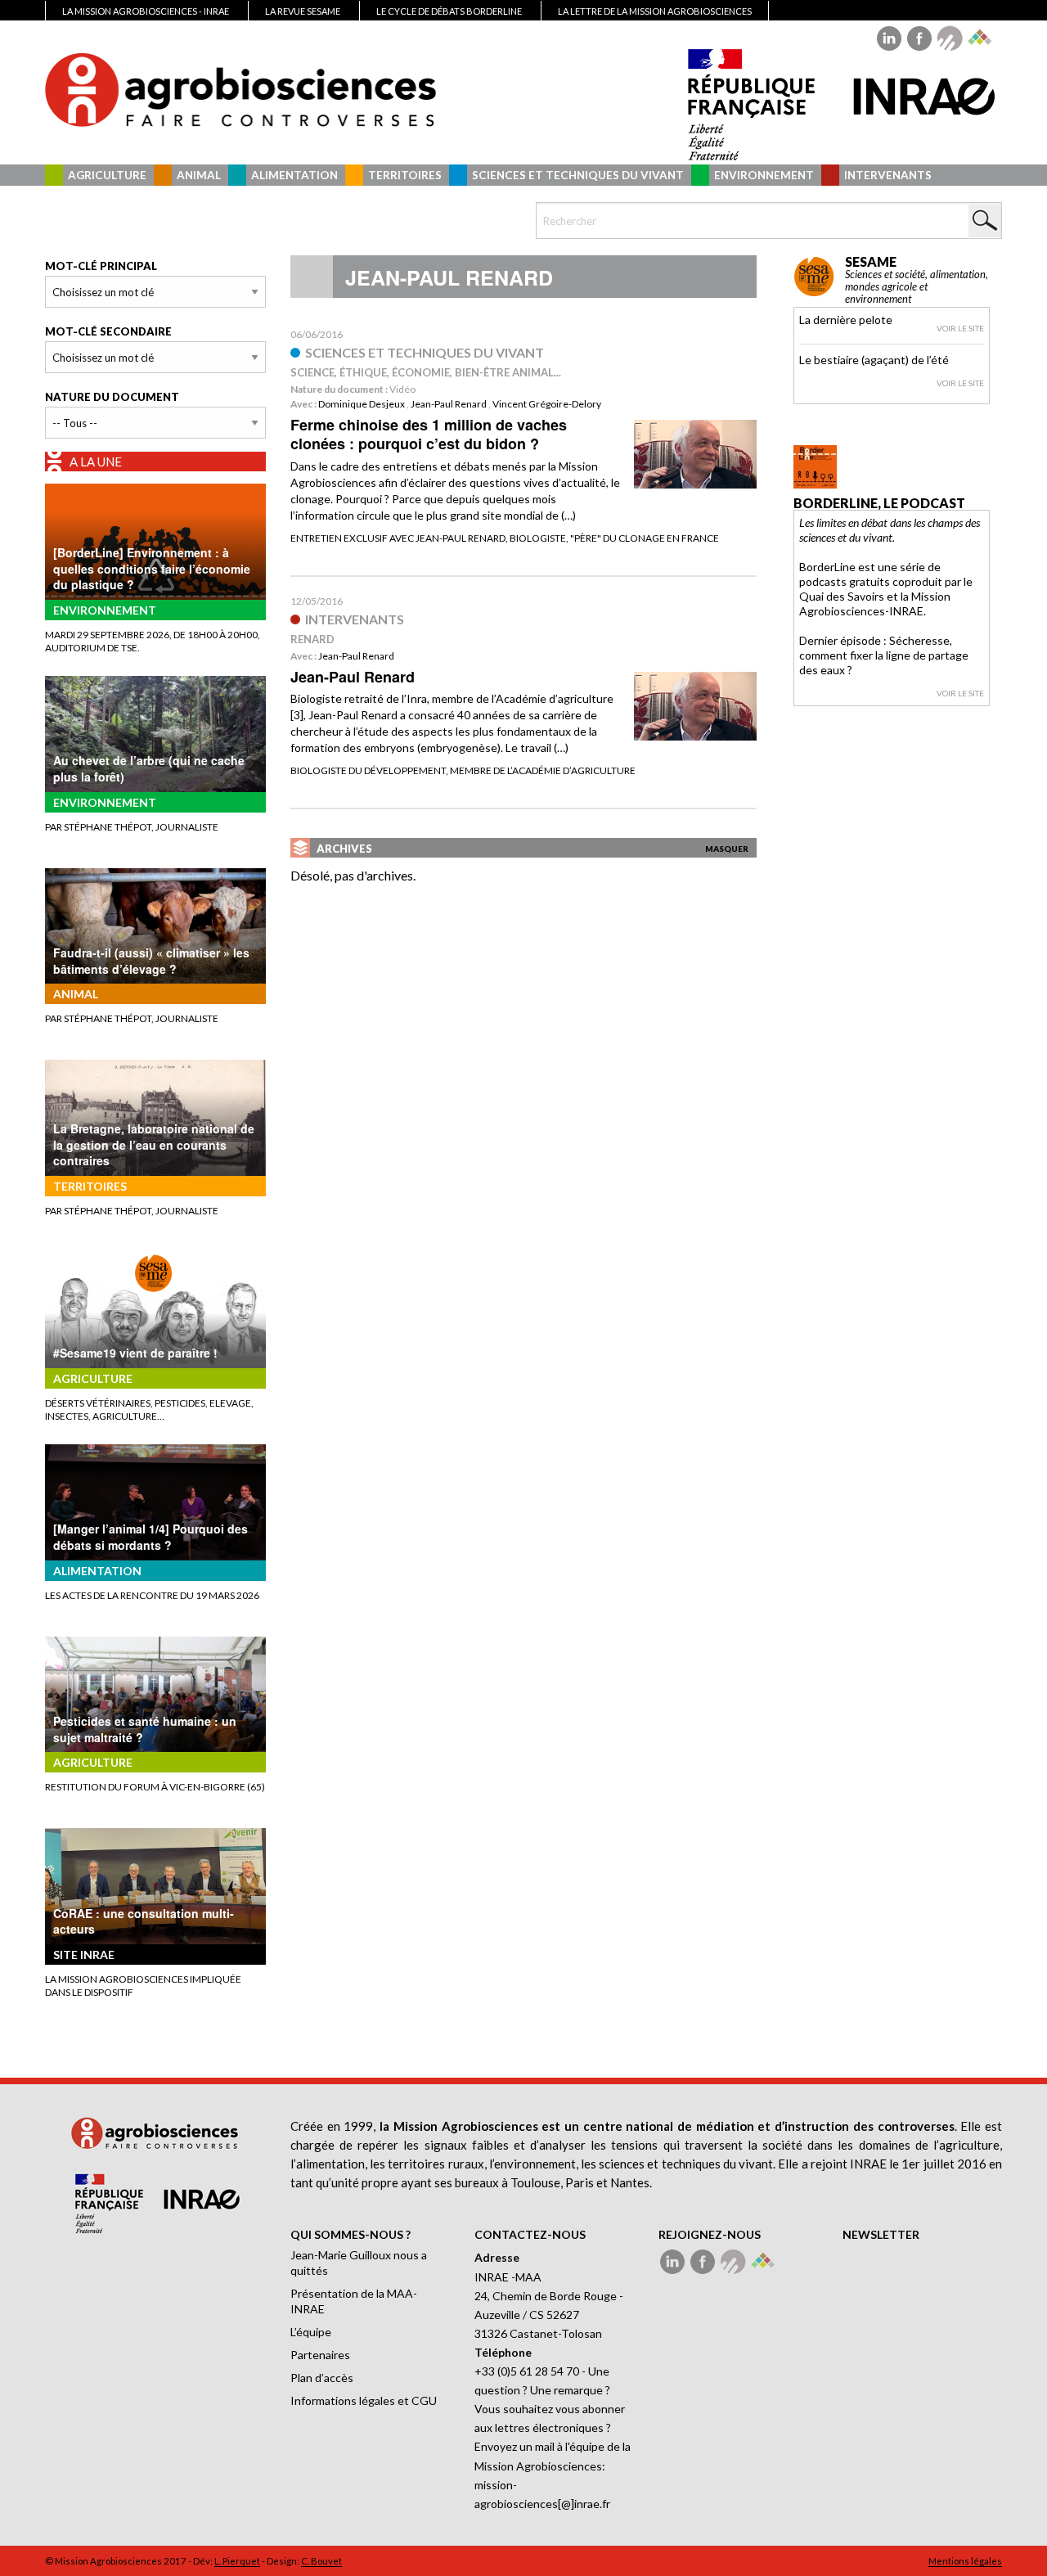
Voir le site (960, 328)
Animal (199, 175)
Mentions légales (965, 2561)
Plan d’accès (322, 2378)
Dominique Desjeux (362, 404)
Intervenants (888, 175)
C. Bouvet (321, 2561)
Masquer (727, 849)
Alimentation (294, 175)
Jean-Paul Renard (449, 404)
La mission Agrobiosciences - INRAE (146, 11)
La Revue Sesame (303, 11)
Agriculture (107, 175)
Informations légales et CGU (364, 2400)
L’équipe (311, 2332)
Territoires (405, 175)
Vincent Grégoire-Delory (547, 404)
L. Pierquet (237, 2561)
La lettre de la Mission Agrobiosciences (655, 11)
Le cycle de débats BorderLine (449, 11)
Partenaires (320, 2355)
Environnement (764, 175)
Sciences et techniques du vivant (578, 175)
